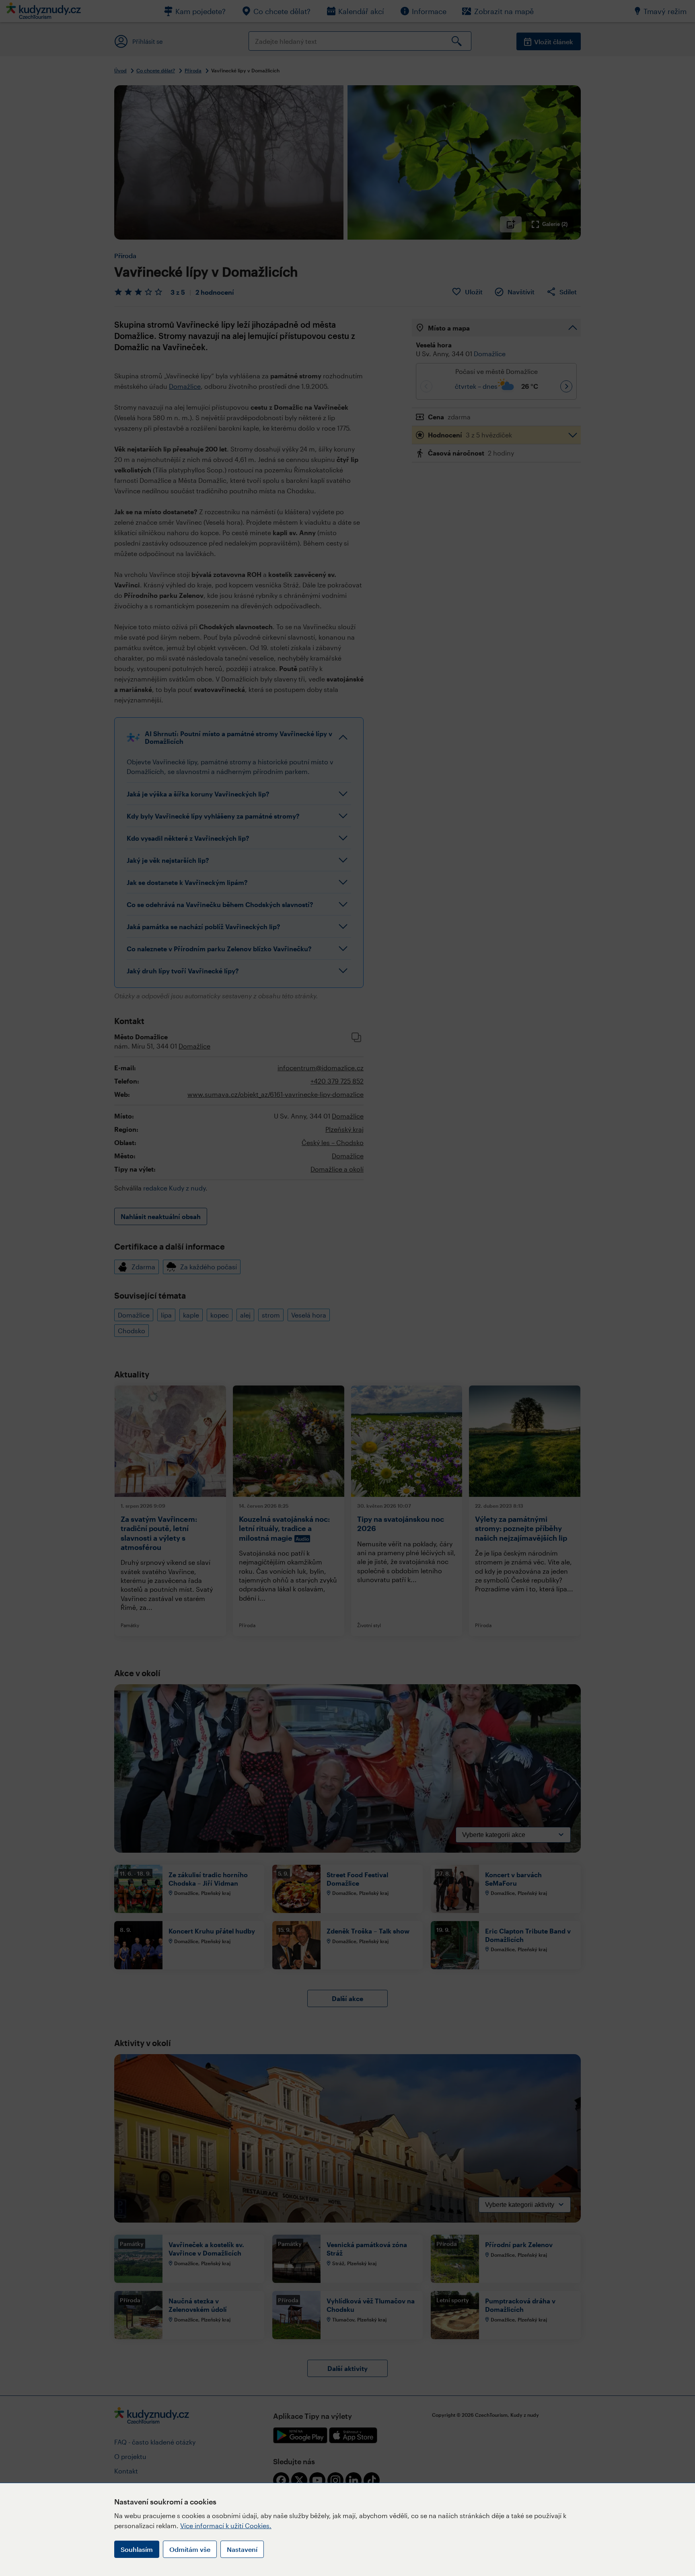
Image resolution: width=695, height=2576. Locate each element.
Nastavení (242, 2549)
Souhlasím (137, 2549)
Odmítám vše (190, 2549)
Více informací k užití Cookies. (226, 2526)
